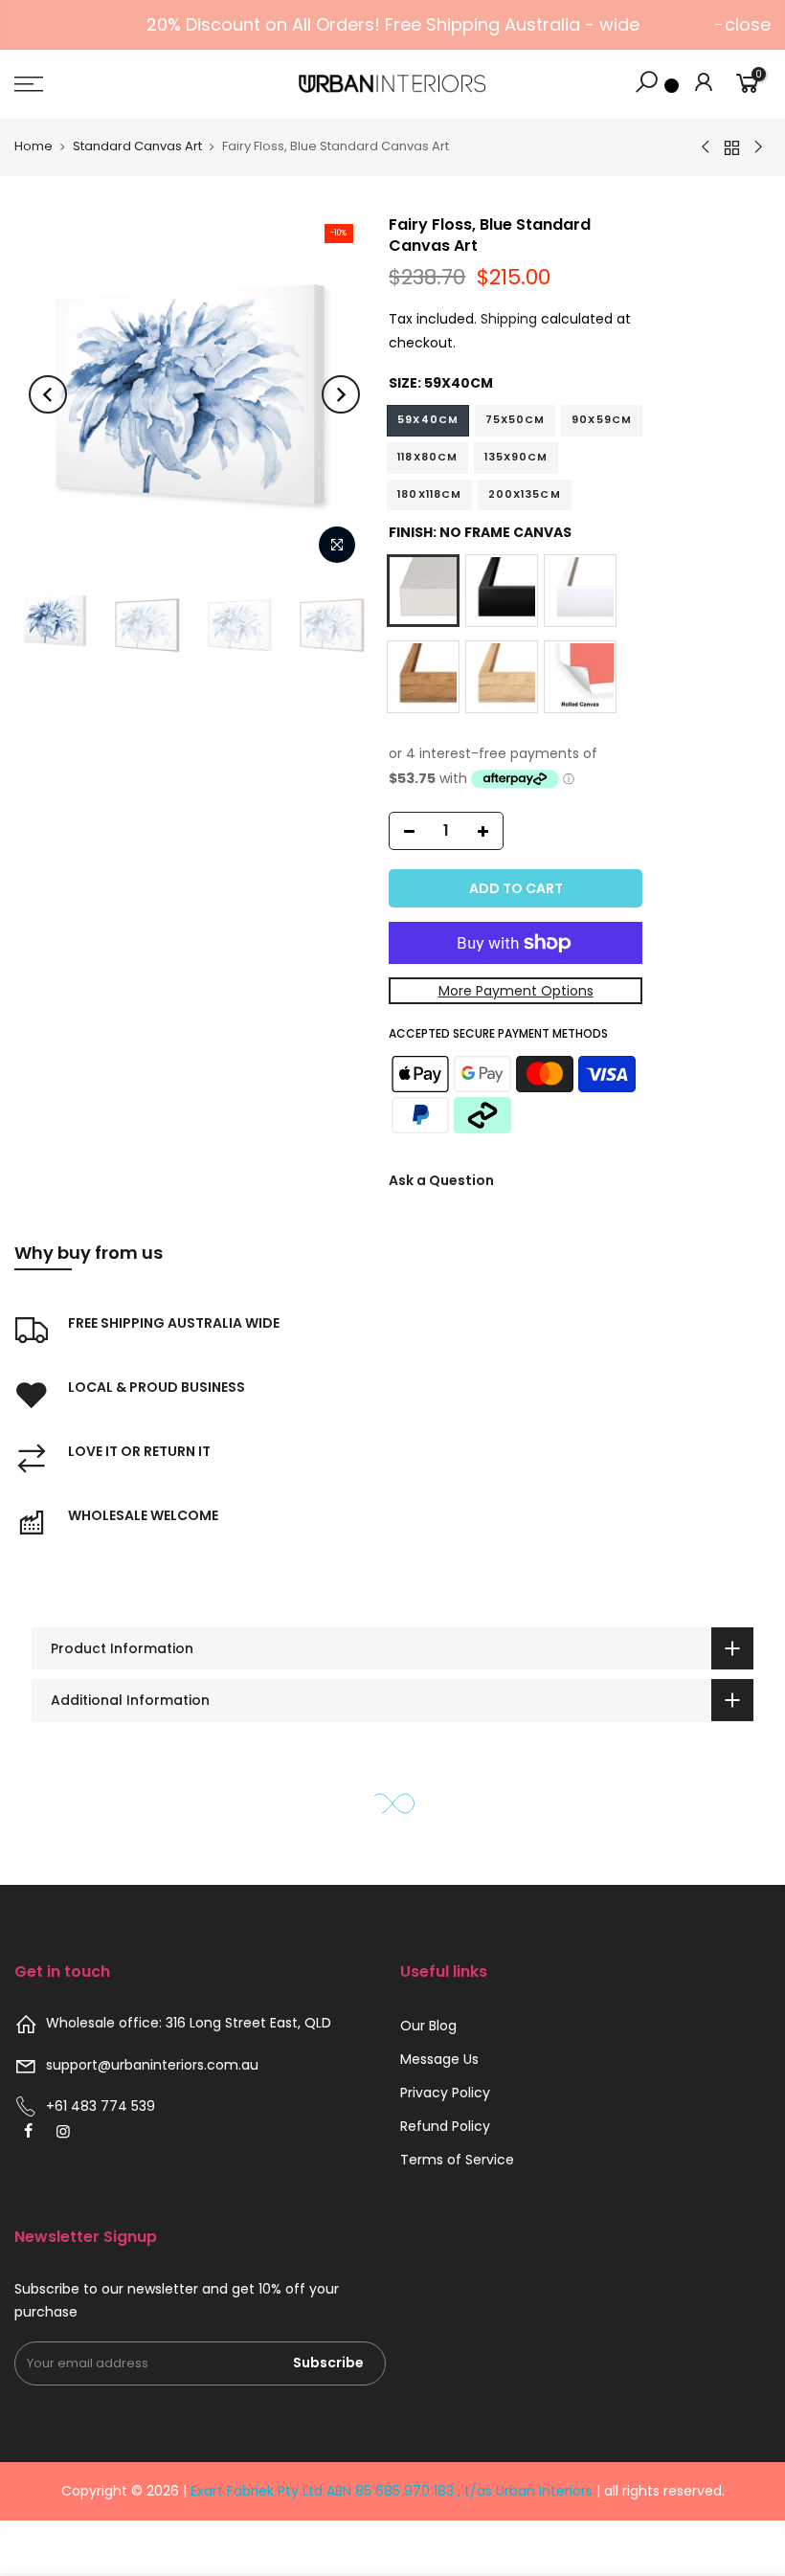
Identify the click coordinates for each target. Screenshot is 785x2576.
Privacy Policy (445, 2093)
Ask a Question (441, 1180)
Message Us (439, 2059)
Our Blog (428, 2026)
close (748, 24)
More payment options (516, 991)
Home (34, 146)
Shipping (509, 319)
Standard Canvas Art (137, 146)
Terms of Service (457, 2160)
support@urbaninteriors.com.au (152, 2065)
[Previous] (48, 394)
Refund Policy (445, 2126)
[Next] (341, 394)
